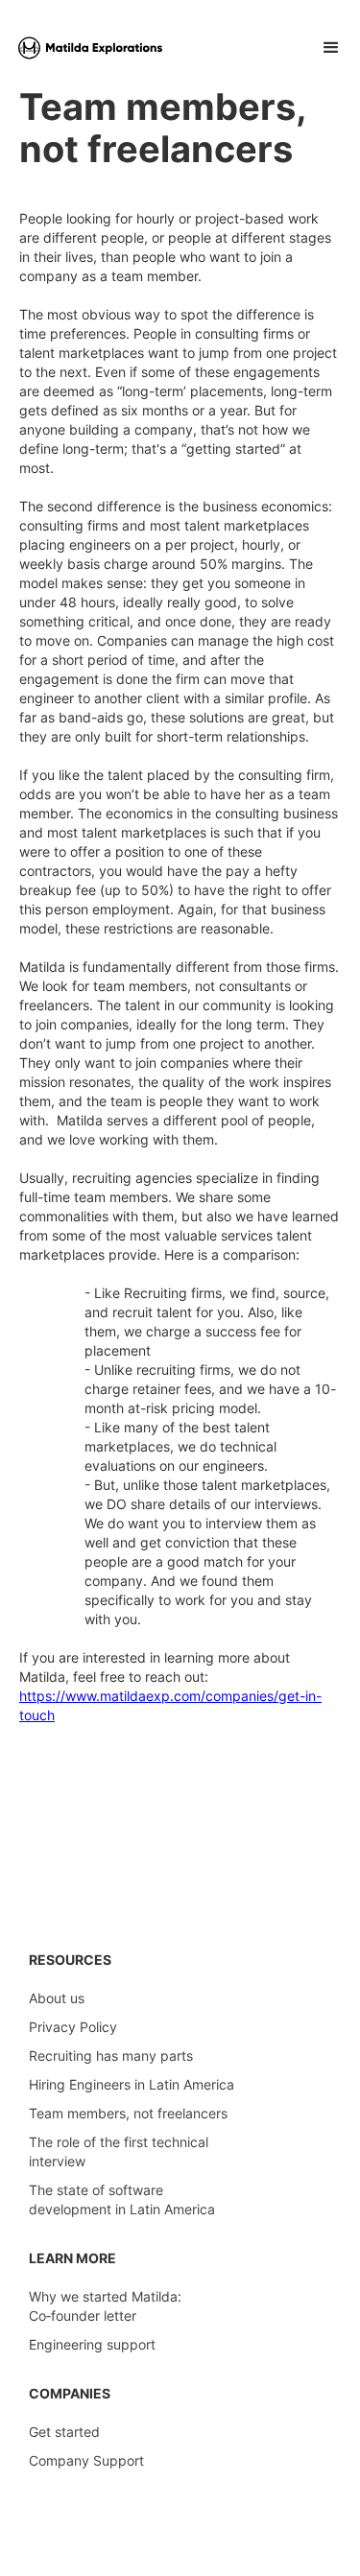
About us (57, 1998)
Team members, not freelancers (128, 2113)
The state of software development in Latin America (122, 2199)
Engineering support (92, 2344)
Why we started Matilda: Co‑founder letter (105, 2306)
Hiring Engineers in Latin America (132, 2084)
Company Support (86, 2460)
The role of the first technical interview (119, 2151)
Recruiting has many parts (111, 2056)
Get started (64, 2432)
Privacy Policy (73, 2027)
